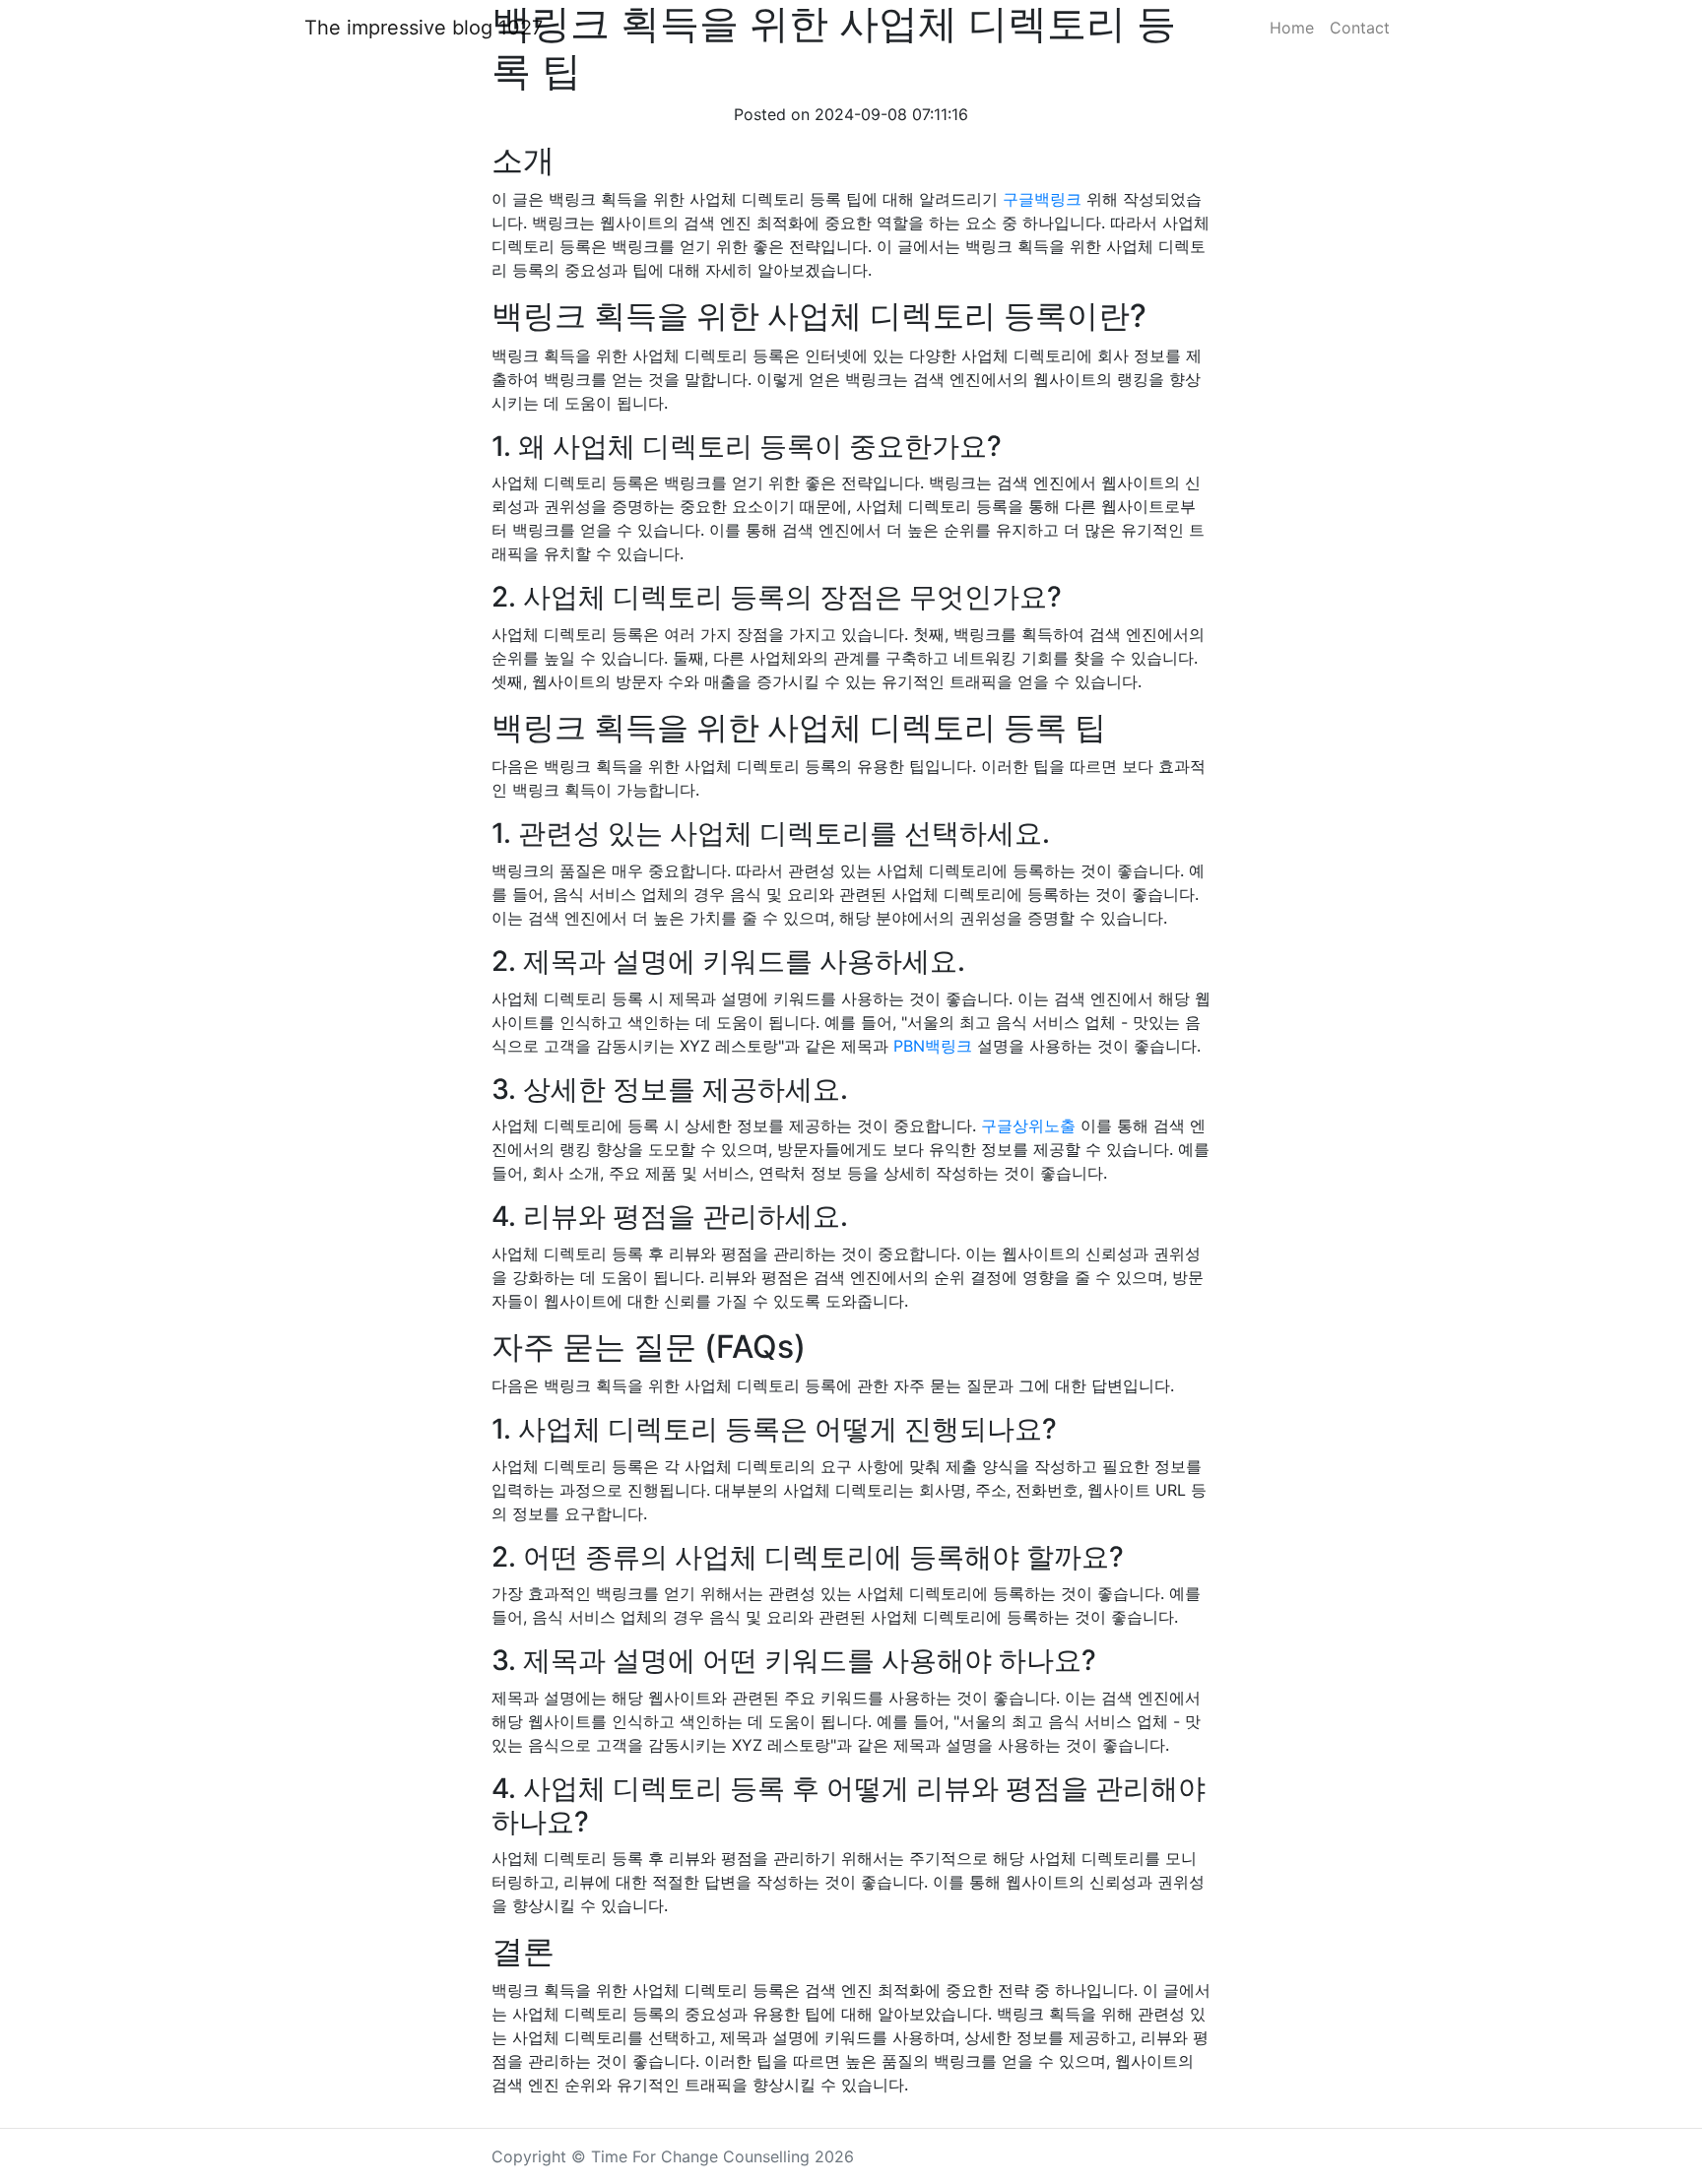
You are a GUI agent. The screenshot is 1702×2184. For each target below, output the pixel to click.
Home (1292, 28)
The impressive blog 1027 (424, 28)
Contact (1360, 28)
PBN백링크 (933, 1046)
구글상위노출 (1028, 1125)
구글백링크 (1042, 199)
